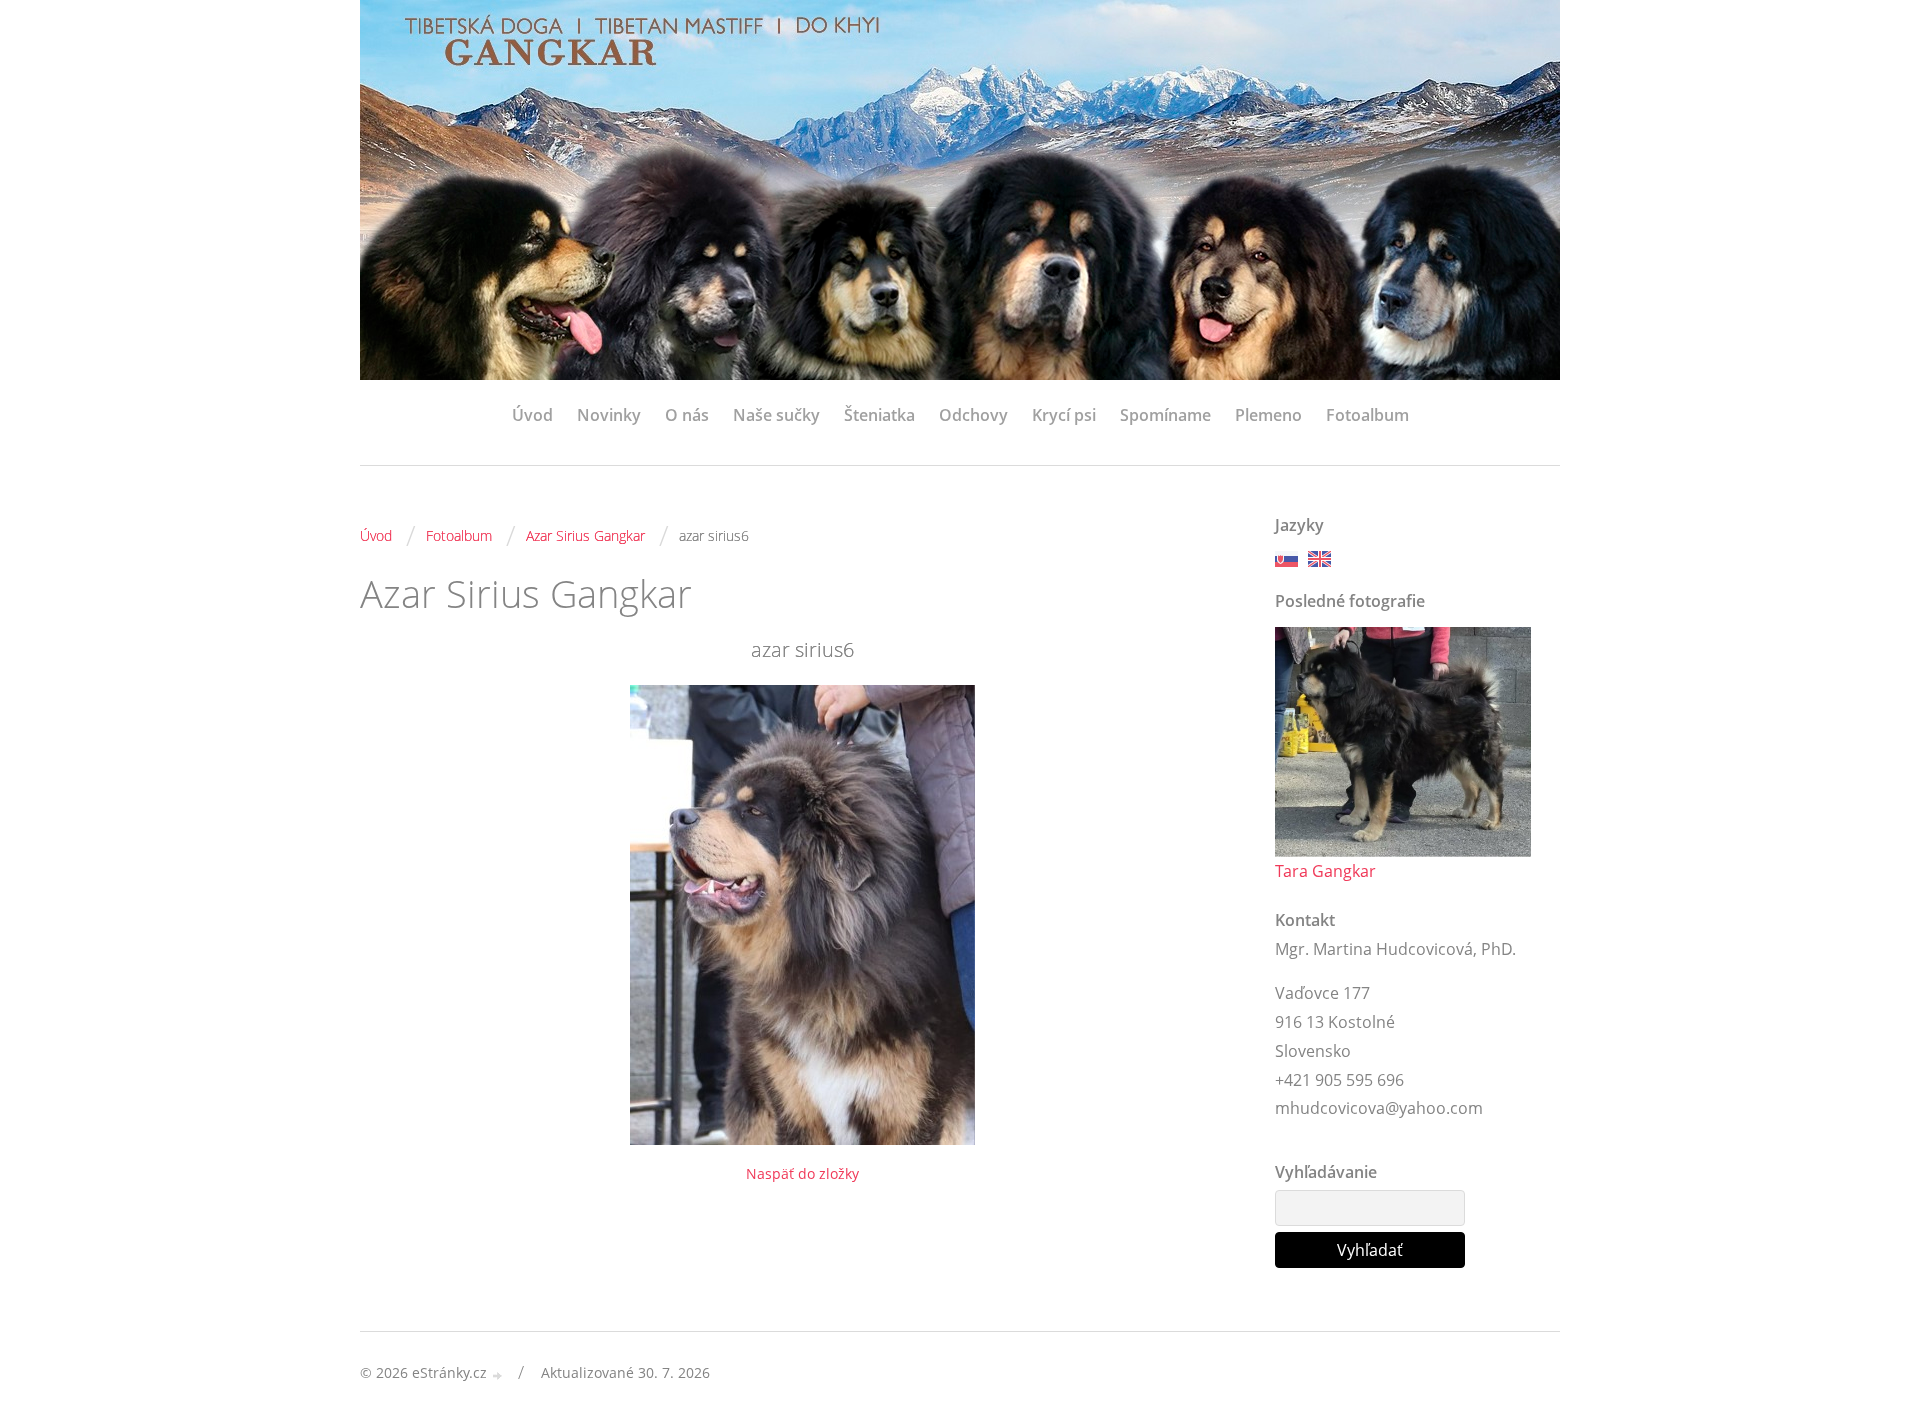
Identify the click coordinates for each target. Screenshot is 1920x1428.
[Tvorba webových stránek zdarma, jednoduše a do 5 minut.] (498, 1374)
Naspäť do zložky (802, 1173)
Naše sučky (776, 415)
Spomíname (1165, 415)
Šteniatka (879, 415)
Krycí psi (1064, 415)
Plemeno (1268, 415)
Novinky (609, 415)
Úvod (532, 415)
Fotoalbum (1367, 415)
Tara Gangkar (1325, 871)
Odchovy (973, 415)
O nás (687, 415)
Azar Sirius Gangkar (585, 535)
